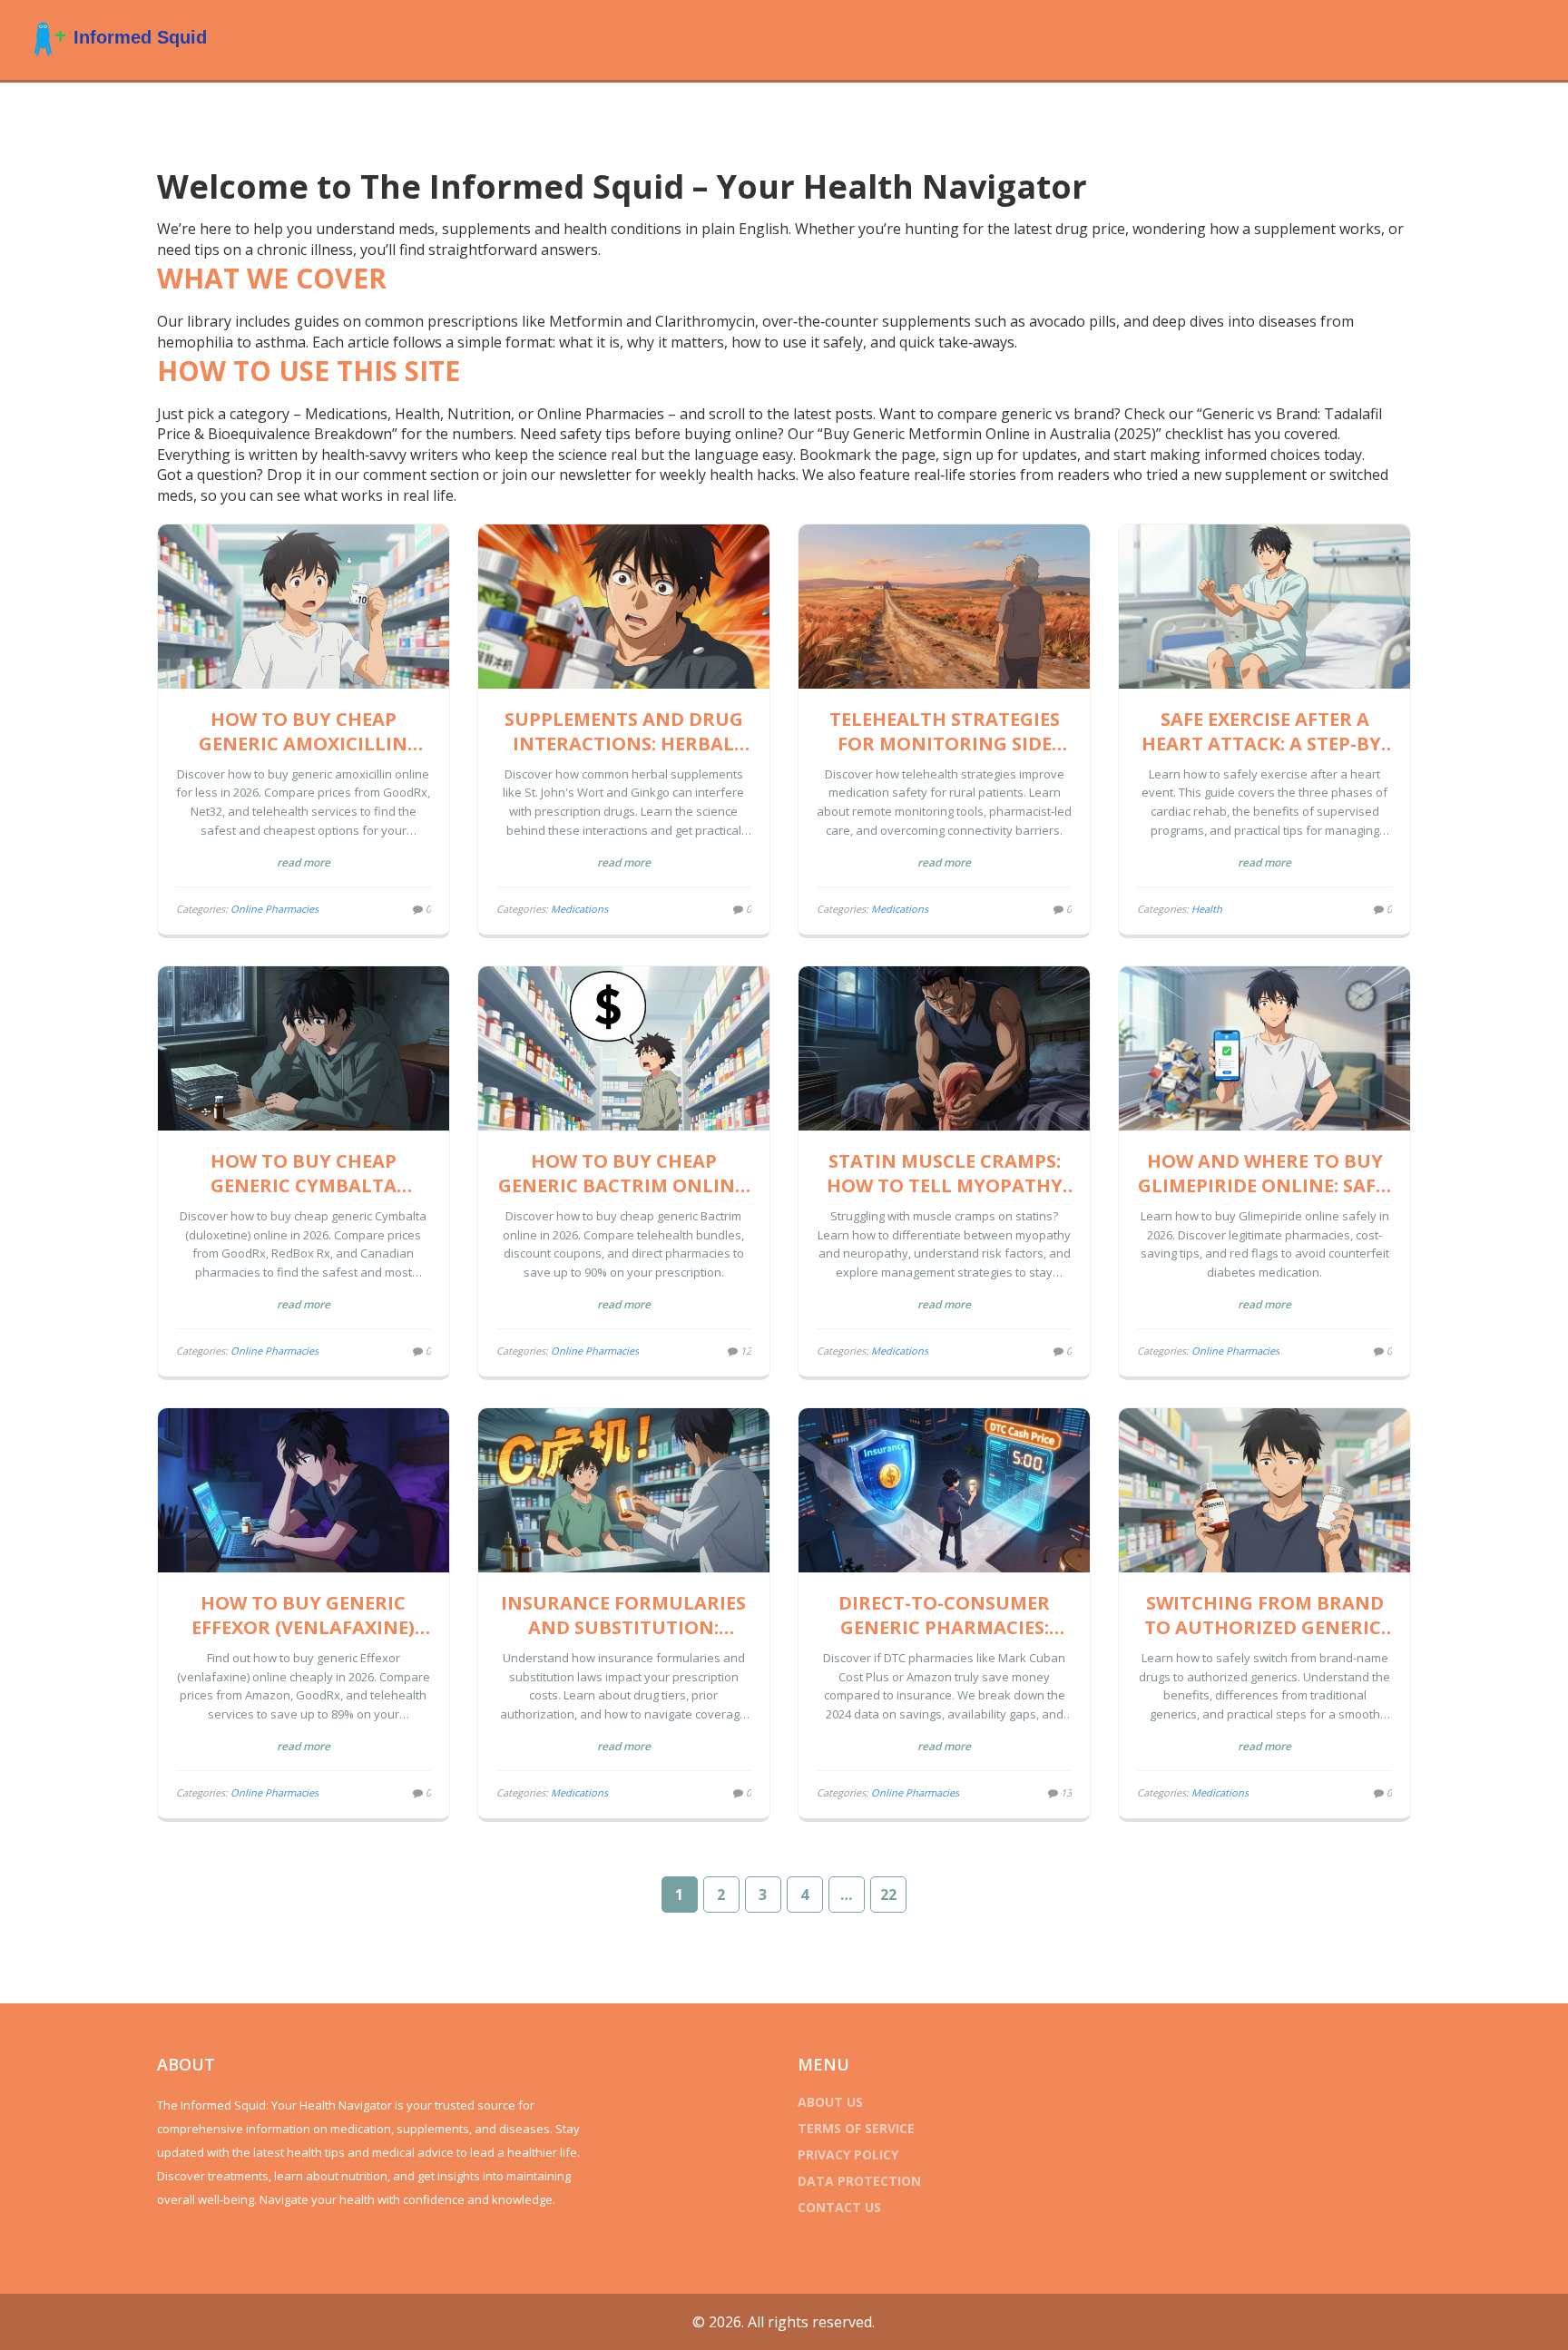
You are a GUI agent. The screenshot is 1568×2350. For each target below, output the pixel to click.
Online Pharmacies (274, 909)
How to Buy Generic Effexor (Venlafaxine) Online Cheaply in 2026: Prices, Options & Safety (303, 1615)
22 (888, 1895)
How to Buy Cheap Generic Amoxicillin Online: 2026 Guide (303, 731)
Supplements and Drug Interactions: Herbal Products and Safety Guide (624, 731)
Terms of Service (856, 2128)
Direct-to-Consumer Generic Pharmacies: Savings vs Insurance (945, 1615)
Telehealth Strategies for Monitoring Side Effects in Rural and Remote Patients (945, 731)
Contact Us (839, 2207)
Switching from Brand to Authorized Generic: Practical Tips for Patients (1265, 1615)
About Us (830, 2102)
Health (1207, 909)
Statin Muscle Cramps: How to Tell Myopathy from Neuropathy (945, 1173)
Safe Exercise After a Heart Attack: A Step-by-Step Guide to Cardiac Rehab (1264, 731)
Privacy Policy (848, 2154)
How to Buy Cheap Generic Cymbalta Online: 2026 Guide (304, 1173)
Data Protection (859, 2181)
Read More (304, 862)
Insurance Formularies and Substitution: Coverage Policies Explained (623, 1615)
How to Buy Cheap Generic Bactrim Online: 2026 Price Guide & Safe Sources (624, 1173)
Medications (579, 909)
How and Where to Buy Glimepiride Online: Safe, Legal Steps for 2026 (1264, 1173)
